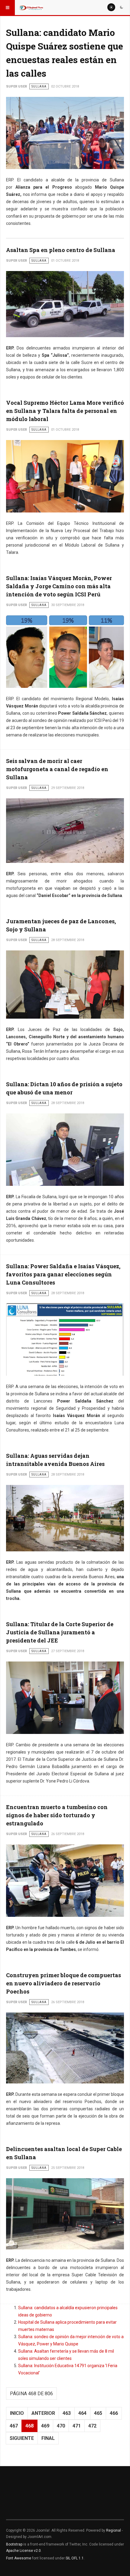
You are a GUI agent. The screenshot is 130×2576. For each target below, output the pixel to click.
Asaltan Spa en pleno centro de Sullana (61, 250)
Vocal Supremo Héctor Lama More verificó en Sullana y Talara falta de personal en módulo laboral (65, 411)
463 (67, 2413)
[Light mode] (111, 7)
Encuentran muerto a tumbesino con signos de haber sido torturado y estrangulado (57, 1815)
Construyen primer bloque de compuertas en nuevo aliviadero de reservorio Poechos (63, 1983)
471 (77, 2426)
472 (92, 2426)
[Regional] (31, 8)
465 (98, 2413)
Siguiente (22, 2438)
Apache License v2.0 (23, 2551)
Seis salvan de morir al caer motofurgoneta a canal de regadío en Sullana (57, 769)
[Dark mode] (122, 7)
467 (14, 2426)
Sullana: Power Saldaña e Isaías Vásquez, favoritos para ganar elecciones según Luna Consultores (63, 1274)
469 (45, 2426)
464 (82, 2413)
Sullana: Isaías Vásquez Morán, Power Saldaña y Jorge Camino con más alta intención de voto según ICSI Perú (59, 586)
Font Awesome (19, 2558)
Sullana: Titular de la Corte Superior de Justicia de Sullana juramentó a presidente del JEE (60, 1632)
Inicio (17, 2413)
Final (48, 2438)
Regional (114, 2530)
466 (114, 2413)
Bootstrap (14, 2544)
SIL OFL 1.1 (75, 2558)
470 (61, 2426)
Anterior (43, 2413)
